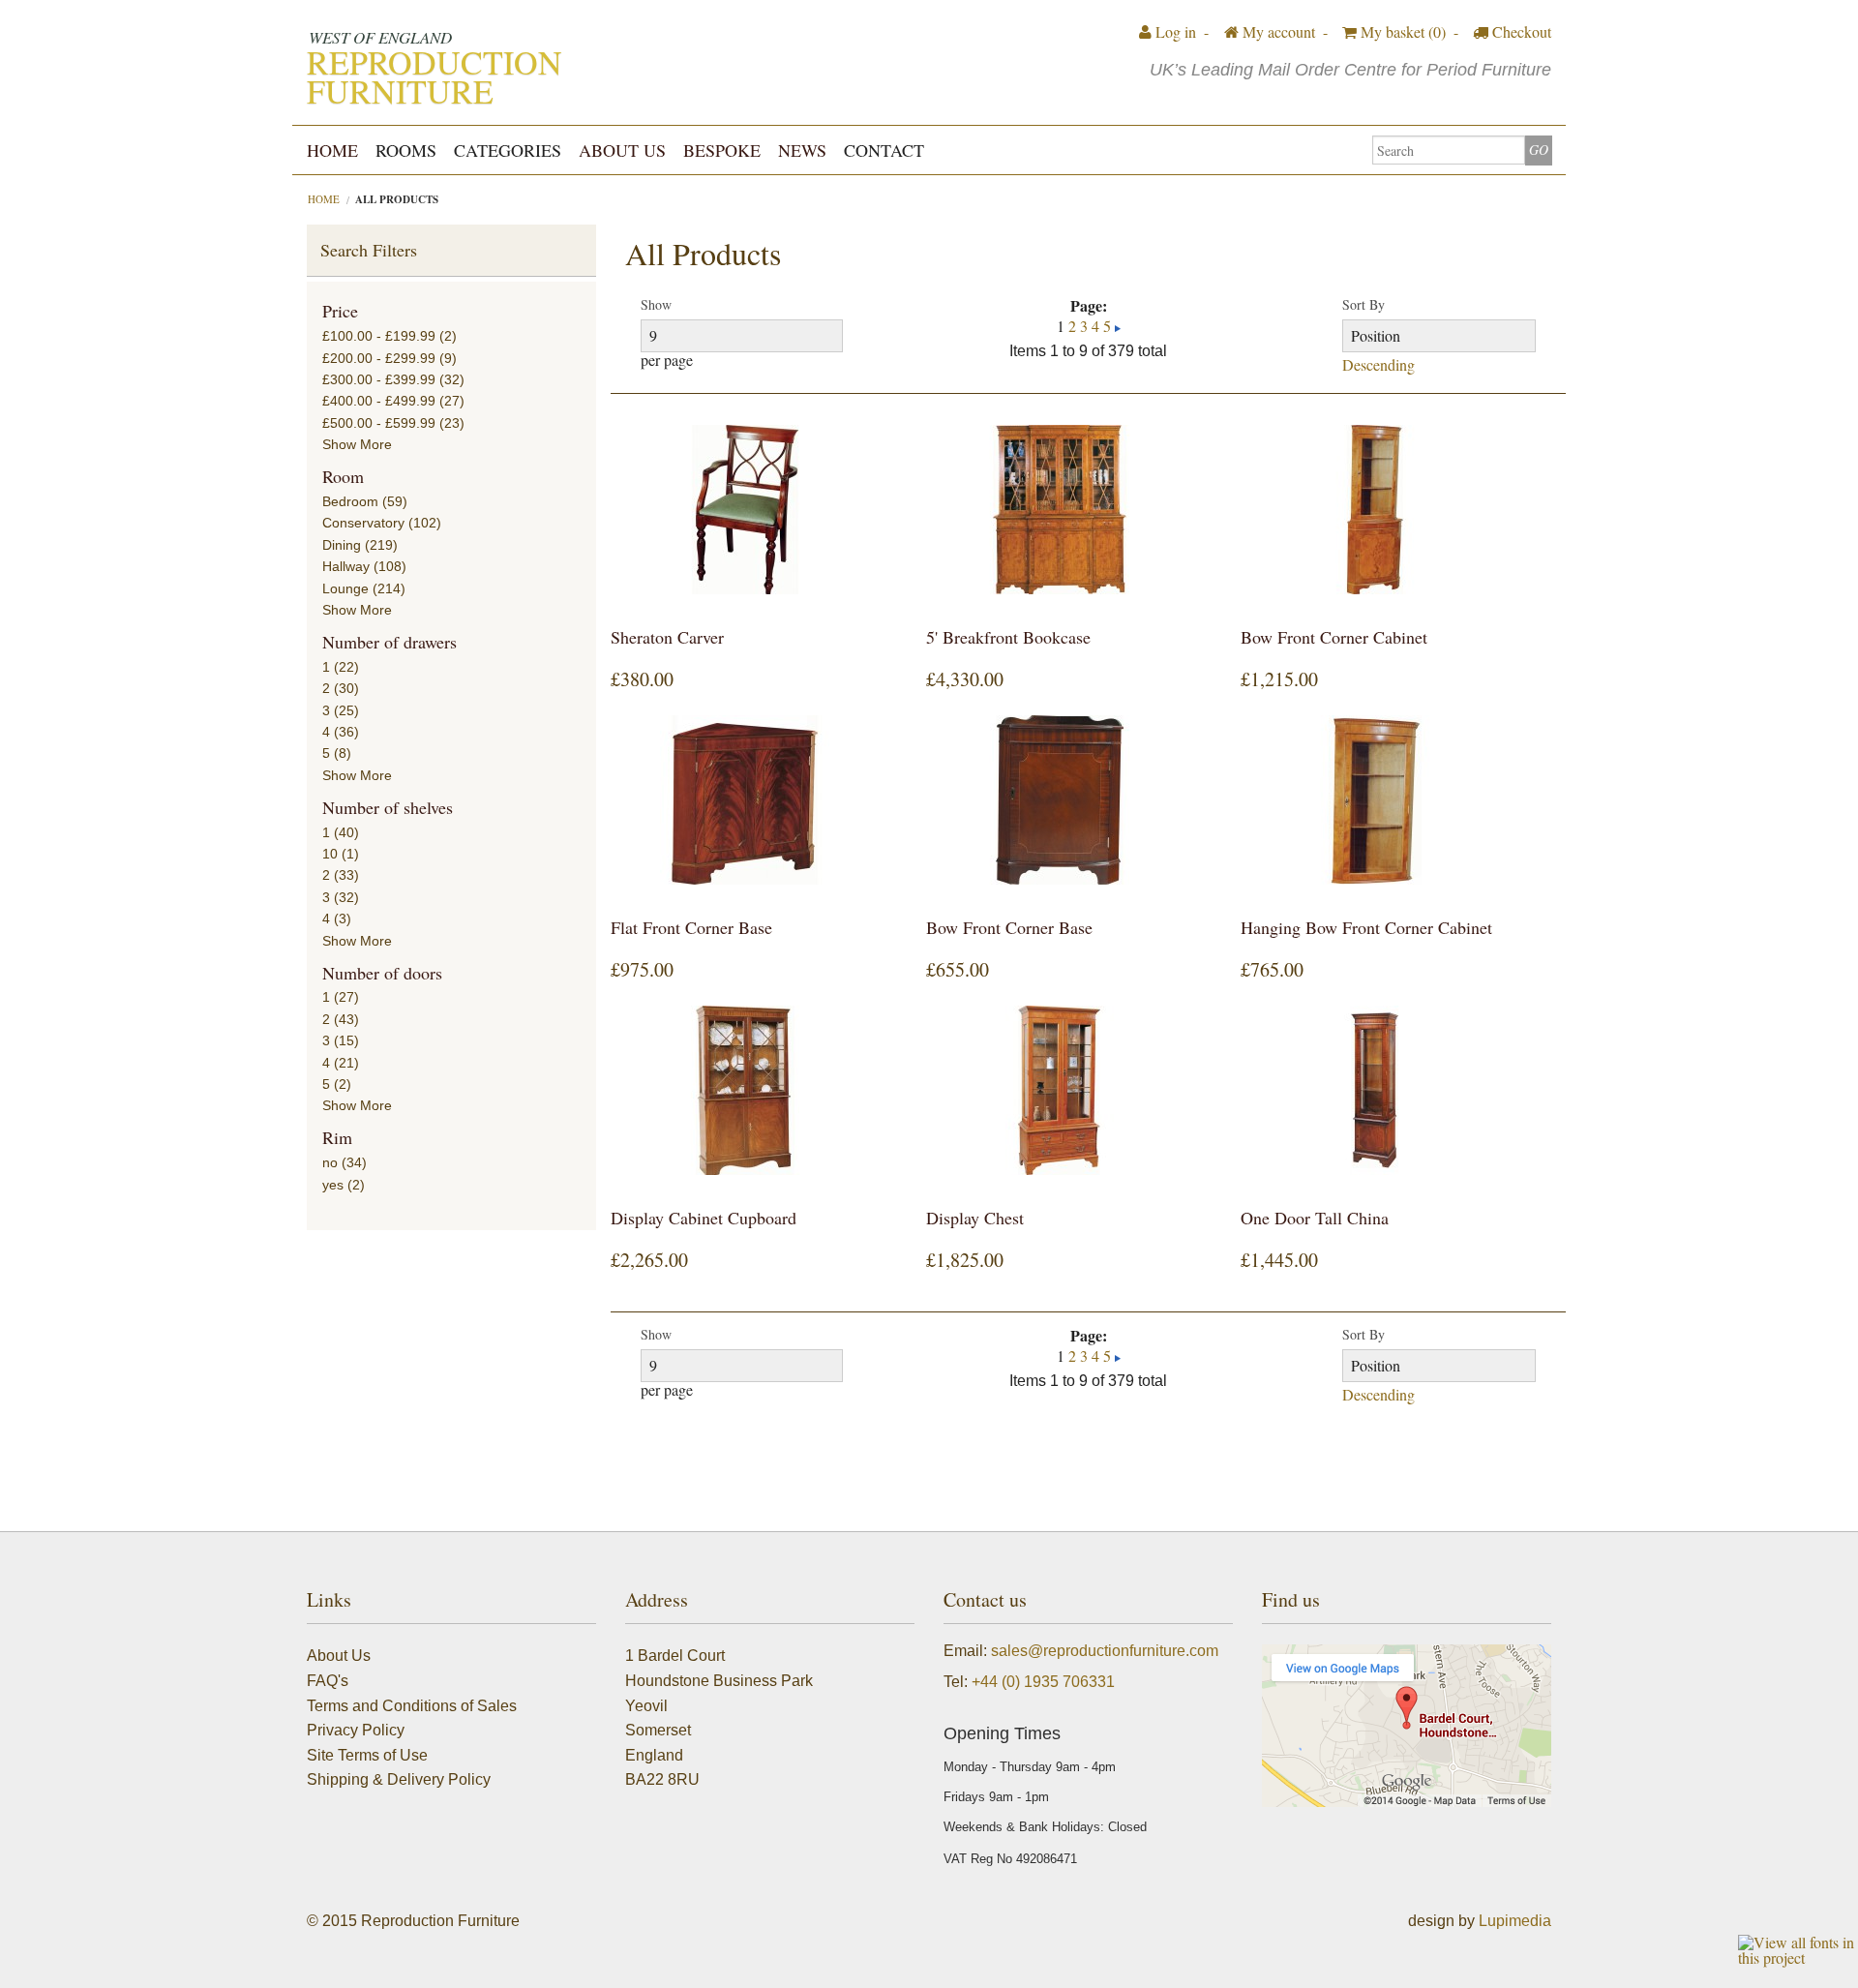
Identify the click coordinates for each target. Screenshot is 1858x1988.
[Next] (1118, 326)
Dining (342, 545)
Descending (1379, 365)
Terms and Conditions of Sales (412, 1706)
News (802, 150)
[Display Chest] (1060, 1090)
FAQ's (328, 1681)
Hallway (346, 566)
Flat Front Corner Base (691, 927)
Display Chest (975, 1218)
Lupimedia (1515, 1921)
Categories (508, 150)
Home (332, 150)
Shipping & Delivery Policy (399, 1779)
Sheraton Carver (667, 637)
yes (333, 1185)
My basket (1401, 31)
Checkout (1520, 31)
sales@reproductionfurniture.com (1105, 1651)
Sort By (1364, 305)
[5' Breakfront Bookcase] (1060, 510)
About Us (622, 150)
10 (330, 854)
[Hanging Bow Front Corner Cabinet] (1374, 800)
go (1539, 150)
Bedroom (350, 501)
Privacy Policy (356, 1730)
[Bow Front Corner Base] (1060, 800)
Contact (884, 150)
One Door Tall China (1315, 1218)
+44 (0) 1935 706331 (1043, 1682)
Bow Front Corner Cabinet (1334, 637)
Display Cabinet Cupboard (704, 1218)
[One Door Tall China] (1374, 1090)
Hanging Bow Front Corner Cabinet (1366, 927)
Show (656, 305)
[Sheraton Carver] (744, 510)
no (330, 1162)
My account (1277, 31)
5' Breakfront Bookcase (1008, 637)
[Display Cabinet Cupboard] (744, 1090)
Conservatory (363, 523)
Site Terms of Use (367, 1755)
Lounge (345, 588)
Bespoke (722, 150)
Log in (1174, 31)
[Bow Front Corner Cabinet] (1374, 510)
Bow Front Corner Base (1009, 927)
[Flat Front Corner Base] (744, 800)
